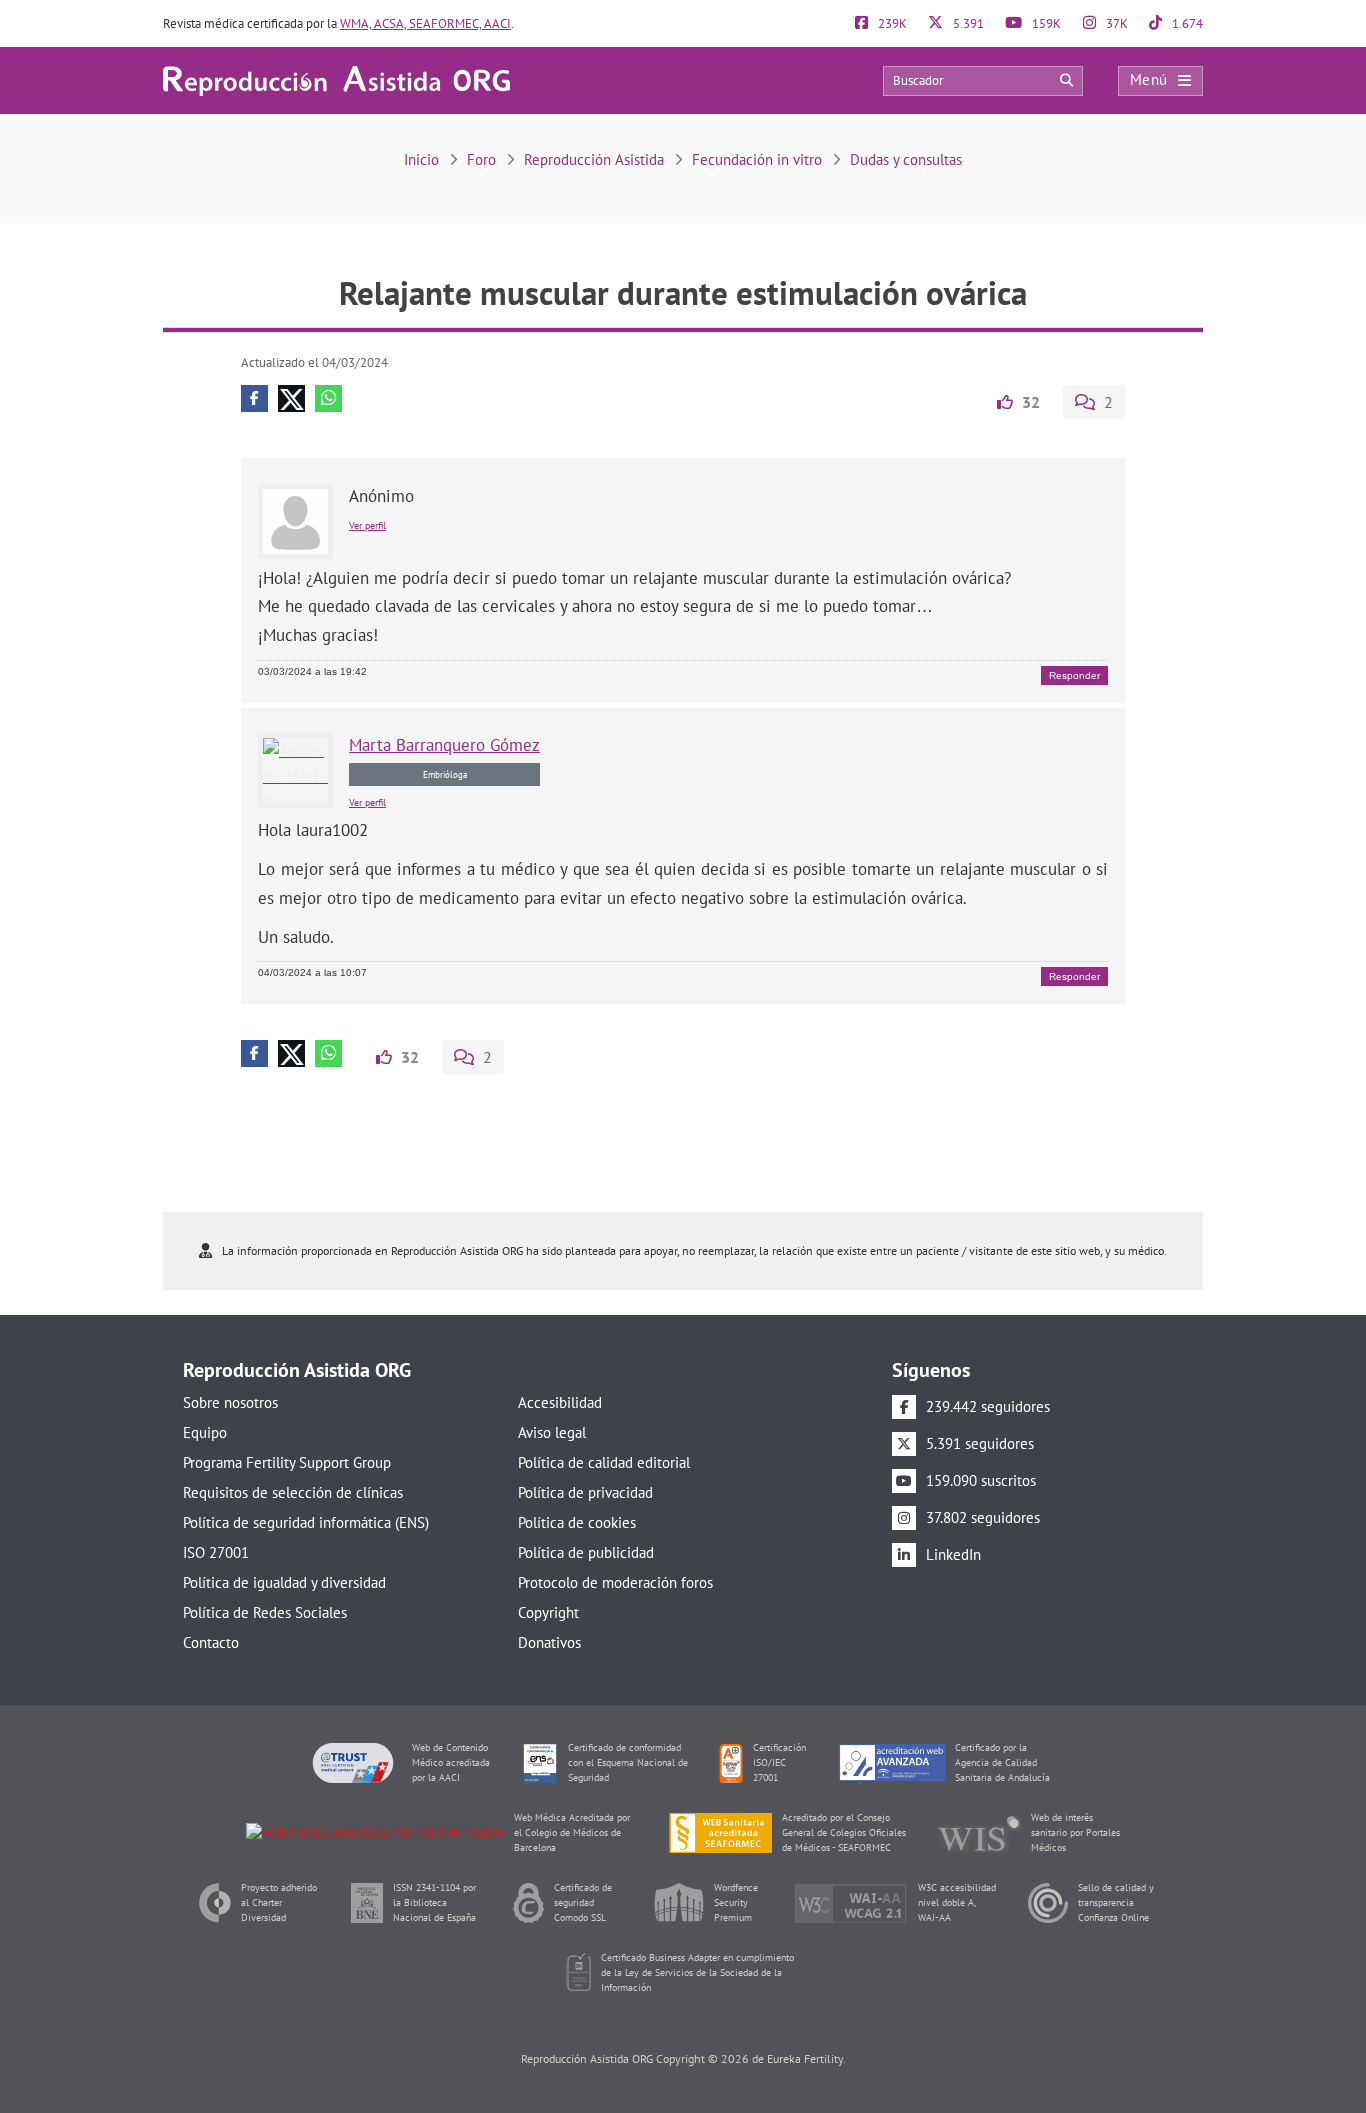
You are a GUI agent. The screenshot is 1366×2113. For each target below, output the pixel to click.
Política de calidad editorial (604, 1462)
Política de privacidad (585, 1492)
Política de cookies (577, 1522)
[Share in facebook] (254, 398)
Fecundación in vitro (757, 159)
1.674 (1186, 23)
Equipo (205, 1432)
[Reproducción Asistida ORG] (336, 79)
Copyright (548, 1612)
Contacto (211, 1642)
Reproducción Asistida (594, 159)
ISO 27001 (216, 1552)
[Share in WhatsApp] (328, 398)
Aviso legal (552, 1432)
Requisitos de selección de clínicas (293, 1492)
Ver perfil (367, 525)
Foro (481, 159)
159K (1045, 23)
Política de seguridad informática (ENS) (306, 1522)
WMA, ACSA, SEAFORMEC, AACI (425, 23)
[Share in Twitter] (291, 398)
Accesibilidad (560, 1402)
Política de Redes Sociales (265, 1612)
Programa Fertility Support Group (287, 1462)
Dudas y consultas (906, 159)
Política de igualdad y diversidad (284, 1582)
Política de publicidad (586, 1552)
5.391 (967, 23)
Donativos (549, 1642)
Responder (1074, 675)
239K (891, 23)
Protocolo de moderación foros (615, 1582)
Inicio (421, 159)
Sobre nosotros (230, 1402)
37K (1115, 23)
